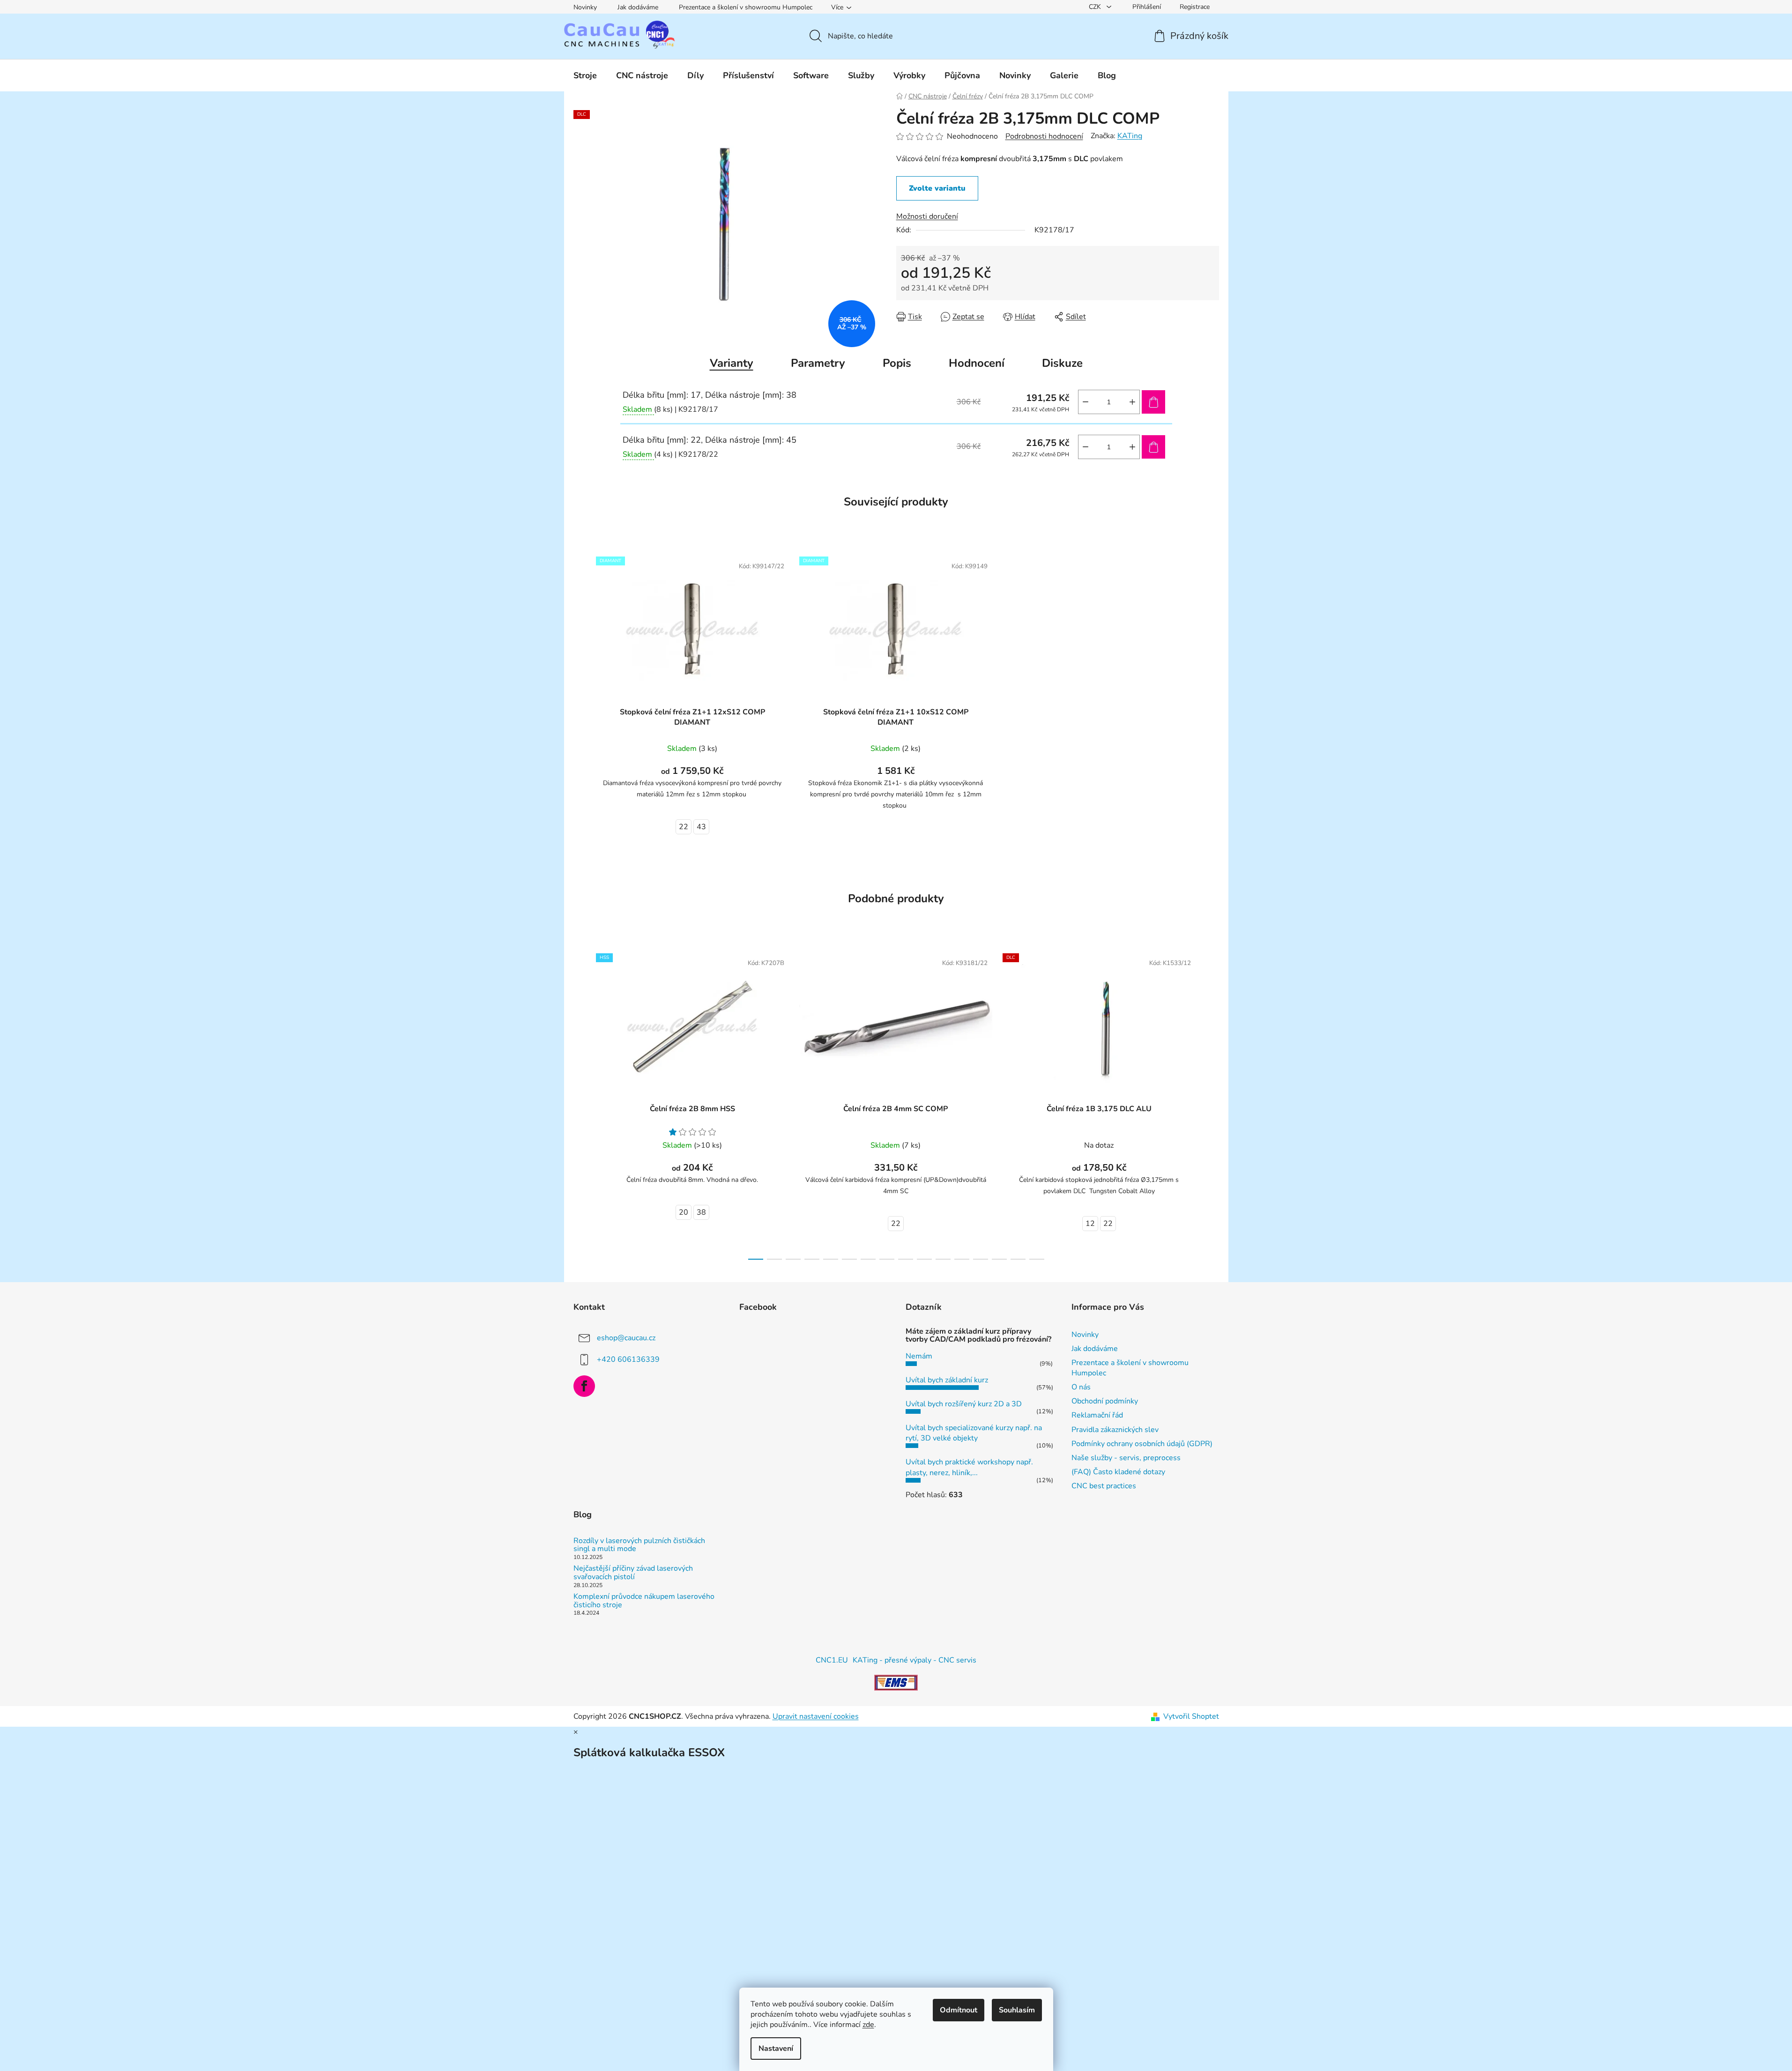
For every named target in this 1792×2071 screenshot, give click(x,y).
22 (684, 827)
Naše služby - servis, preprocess (1126, 1458)
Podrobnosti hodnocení (1044, 136)
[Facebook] (584, 1386)
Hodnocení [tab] (977, 363)
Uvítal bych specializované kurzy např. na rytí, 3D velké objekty (974, 1433)
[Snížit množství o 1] (1086, 402)
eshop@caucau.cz (626, 1337)
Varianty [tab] (732, 363)
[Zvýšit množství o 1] (1132, 402)
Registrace (1195, 7)
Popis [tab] (897, 363)
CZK (1096, 7)
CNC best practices (1104, 1486)
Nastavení (776, 2049)
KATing (1130, 136)
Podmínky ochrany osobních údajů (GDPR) (1142, 1444)
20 (684, 1212)
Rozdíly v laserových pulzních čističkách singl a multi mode (639, 1545)
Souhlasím (1017, 2010)
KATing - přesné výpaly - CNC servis (915, 1660)
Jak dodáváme (638, 7)
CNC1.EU (832, 1660)
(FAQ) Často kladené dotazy (1118, 1472)
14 (1018, 1259)
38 (701, 1212)
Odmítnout (959, 2010)
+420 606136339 (628, 1359)
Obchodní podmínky (1105, 1401)
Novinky (585, 7)
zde (868, 2025)
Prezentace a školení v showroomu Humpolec (746, 7)
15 (1037, 1259)
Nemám (919, 1356)
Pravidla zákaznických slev (1115, 1430)
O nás (1081, 1387)
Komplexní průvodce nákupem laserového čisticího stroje (644, 1601)
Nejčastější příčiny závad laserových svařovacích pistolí (633, 1573)
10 (943, 1259)
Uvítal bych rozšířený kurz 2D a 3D (964, 1404)
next (1212, 1104)
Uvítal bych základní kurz (947, 1380)
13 (999, 1259)
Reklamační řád (1097, 1415)
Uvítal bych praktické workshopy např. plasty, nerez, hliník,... (969, 1467)
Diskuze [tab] (1062, 363)
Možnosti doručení (927, 216)
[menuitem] (585, 75)
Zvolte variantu (937, 188)
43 (701, 827)
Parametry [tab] (818, 363)
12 (1090, 1224)
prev (581, 1104)
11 (962, 1259)
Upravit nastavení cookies (816, 1716)
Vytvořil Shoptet (1191, 1716)
